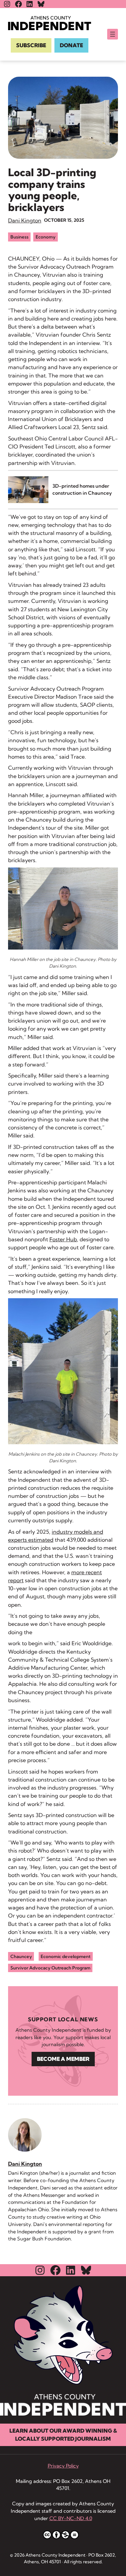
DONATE (71, 45)
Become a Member (63, 2059)
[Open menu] (113, 34)
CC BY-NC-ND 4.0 (71, 2518)
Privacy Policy (63, 2466)
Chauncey (21, 1956)
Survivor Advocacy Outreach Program (50, 1968)
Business (19, 237)
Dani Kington (25, 220)
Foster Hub (63, 1239)
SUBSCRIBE (31, 45)
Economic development (66, 1956)
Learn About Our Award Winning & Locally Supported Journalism (63, 2435)
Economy (46, 237)
